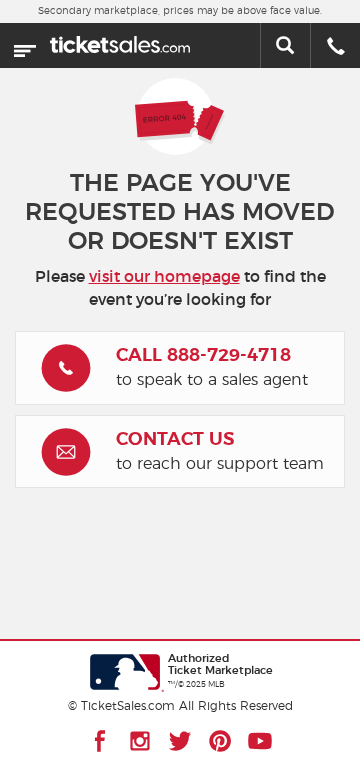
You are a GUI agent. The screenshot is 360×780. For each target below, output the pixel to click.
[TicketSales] (120, 40)
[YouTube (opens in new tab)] (260, 741)
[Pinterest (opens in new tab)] (220, 741)
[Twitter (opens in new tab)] (180, 741)
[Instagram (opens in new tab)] (140, 741)
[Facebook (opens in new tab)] (100, 741)
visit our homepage (164, 276)
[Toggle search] (285, 45)
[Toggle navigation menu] (25, 46)
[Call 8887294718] (335, 48)
